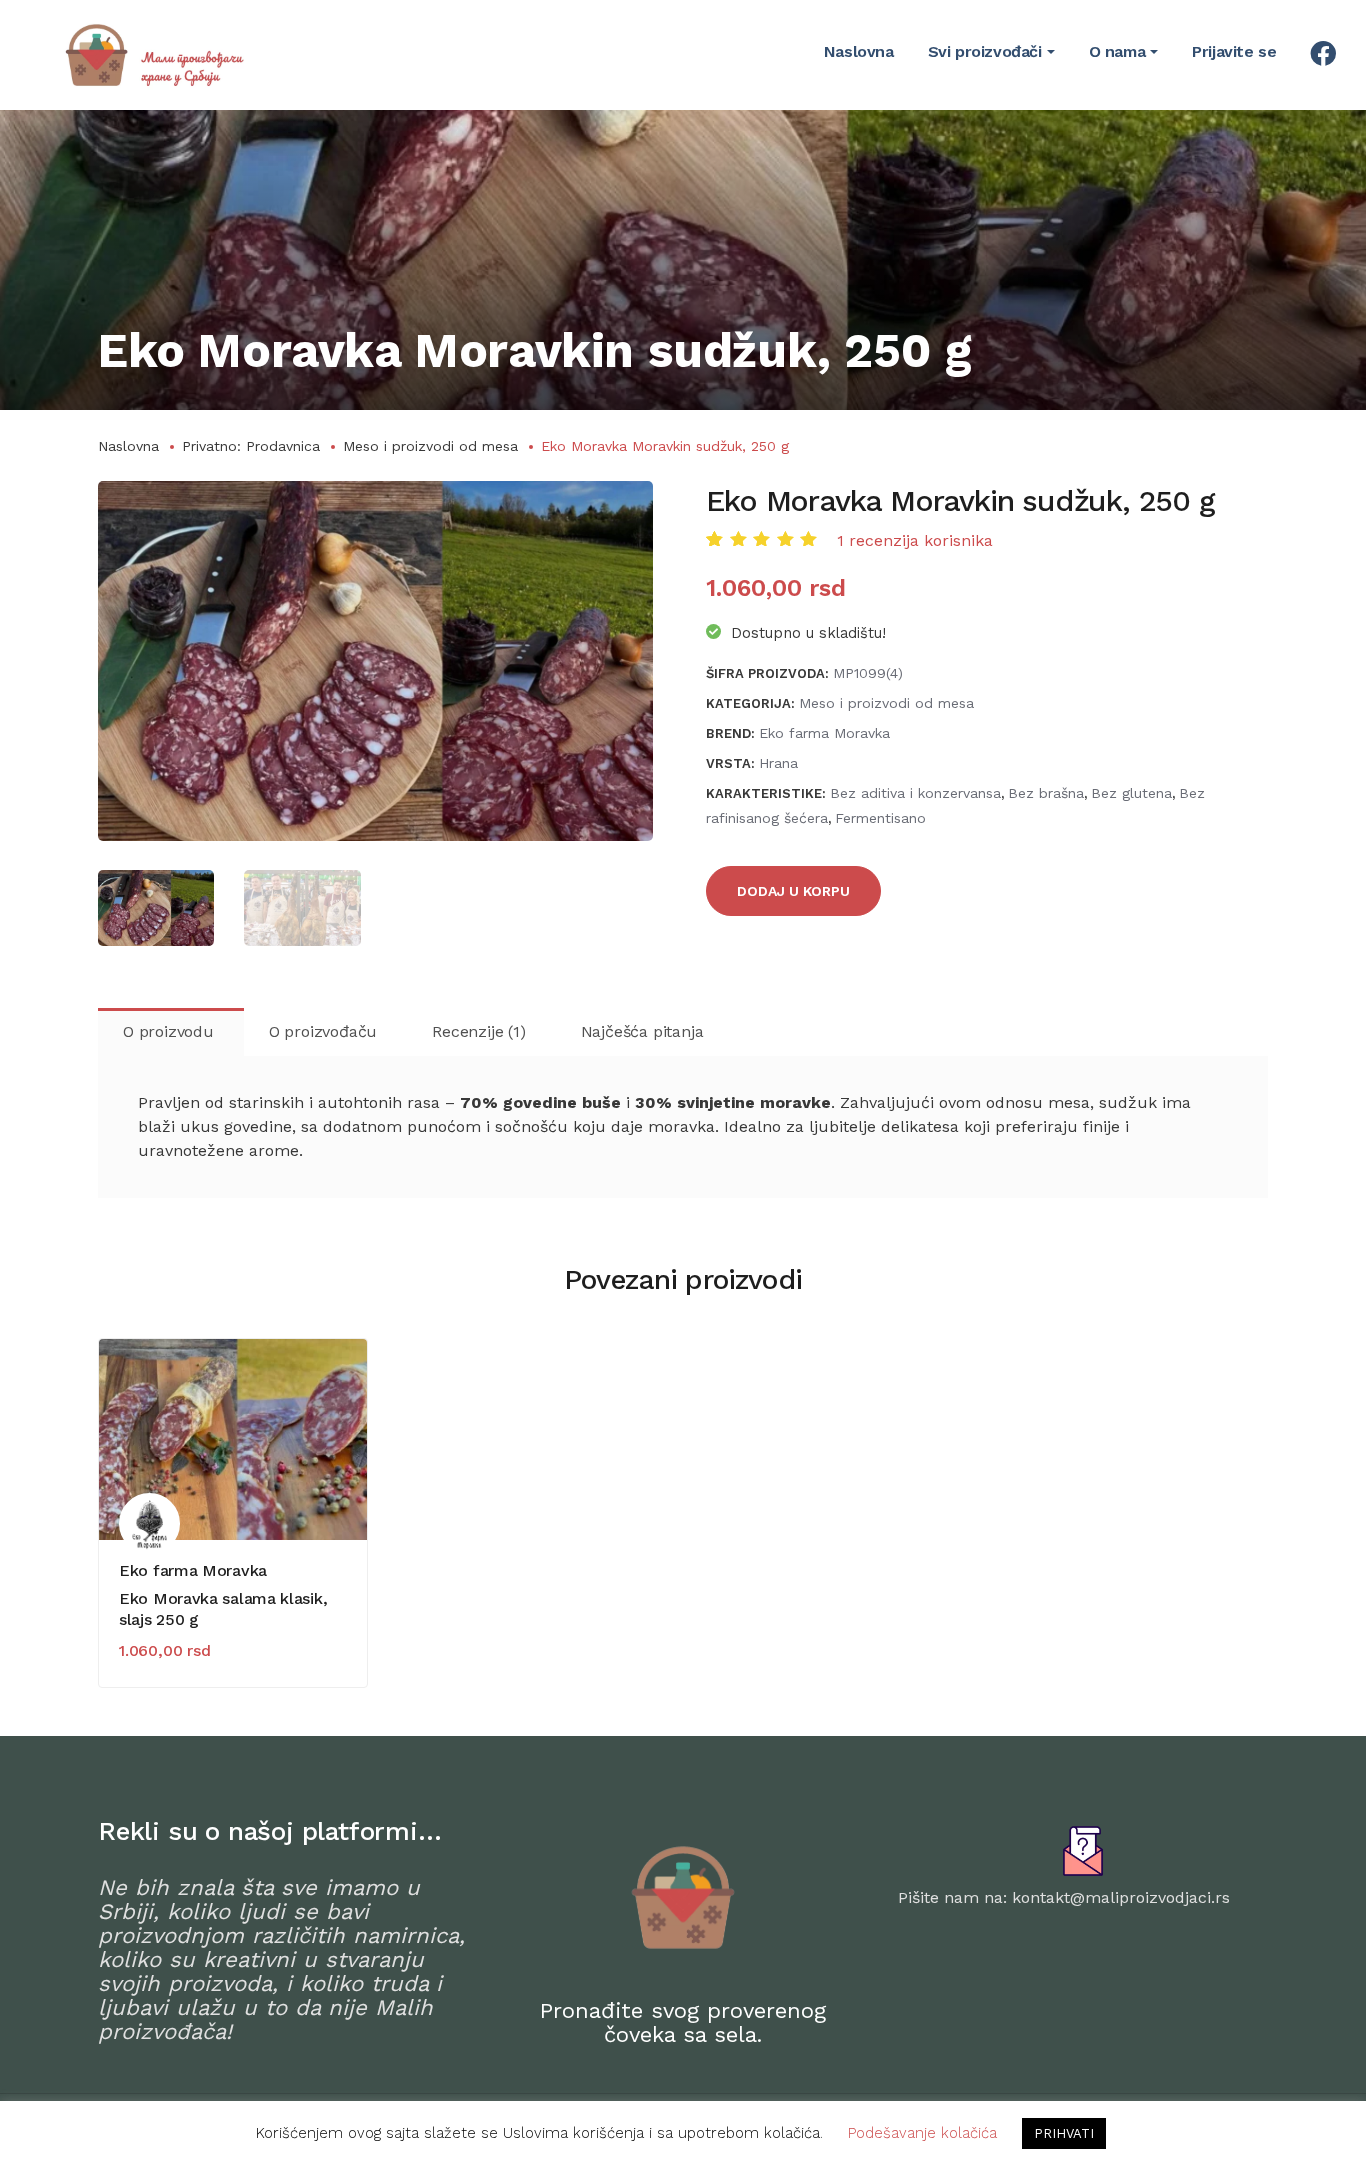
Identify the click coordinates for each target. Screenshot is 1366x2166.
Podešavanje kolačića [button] (922, 2133)
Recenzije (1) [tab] (478, 1031)
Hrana (778, 763)
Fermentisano (880, 818)
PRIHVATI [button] (1064, 2133)
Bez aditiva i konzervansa (915, 793)
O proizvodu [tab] (168, 1031)
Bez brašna (1046, 793)
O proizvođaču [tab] (323, 1031)
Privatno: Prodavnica (251, 446)
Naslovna (128, 446)
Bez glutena (1131, 793)
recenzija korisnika (915, 540)
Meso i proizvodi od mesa (430, 446)
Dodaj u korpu (793, 891)
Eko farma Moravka (824, 733)
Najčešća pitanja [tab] (642, 1031)
